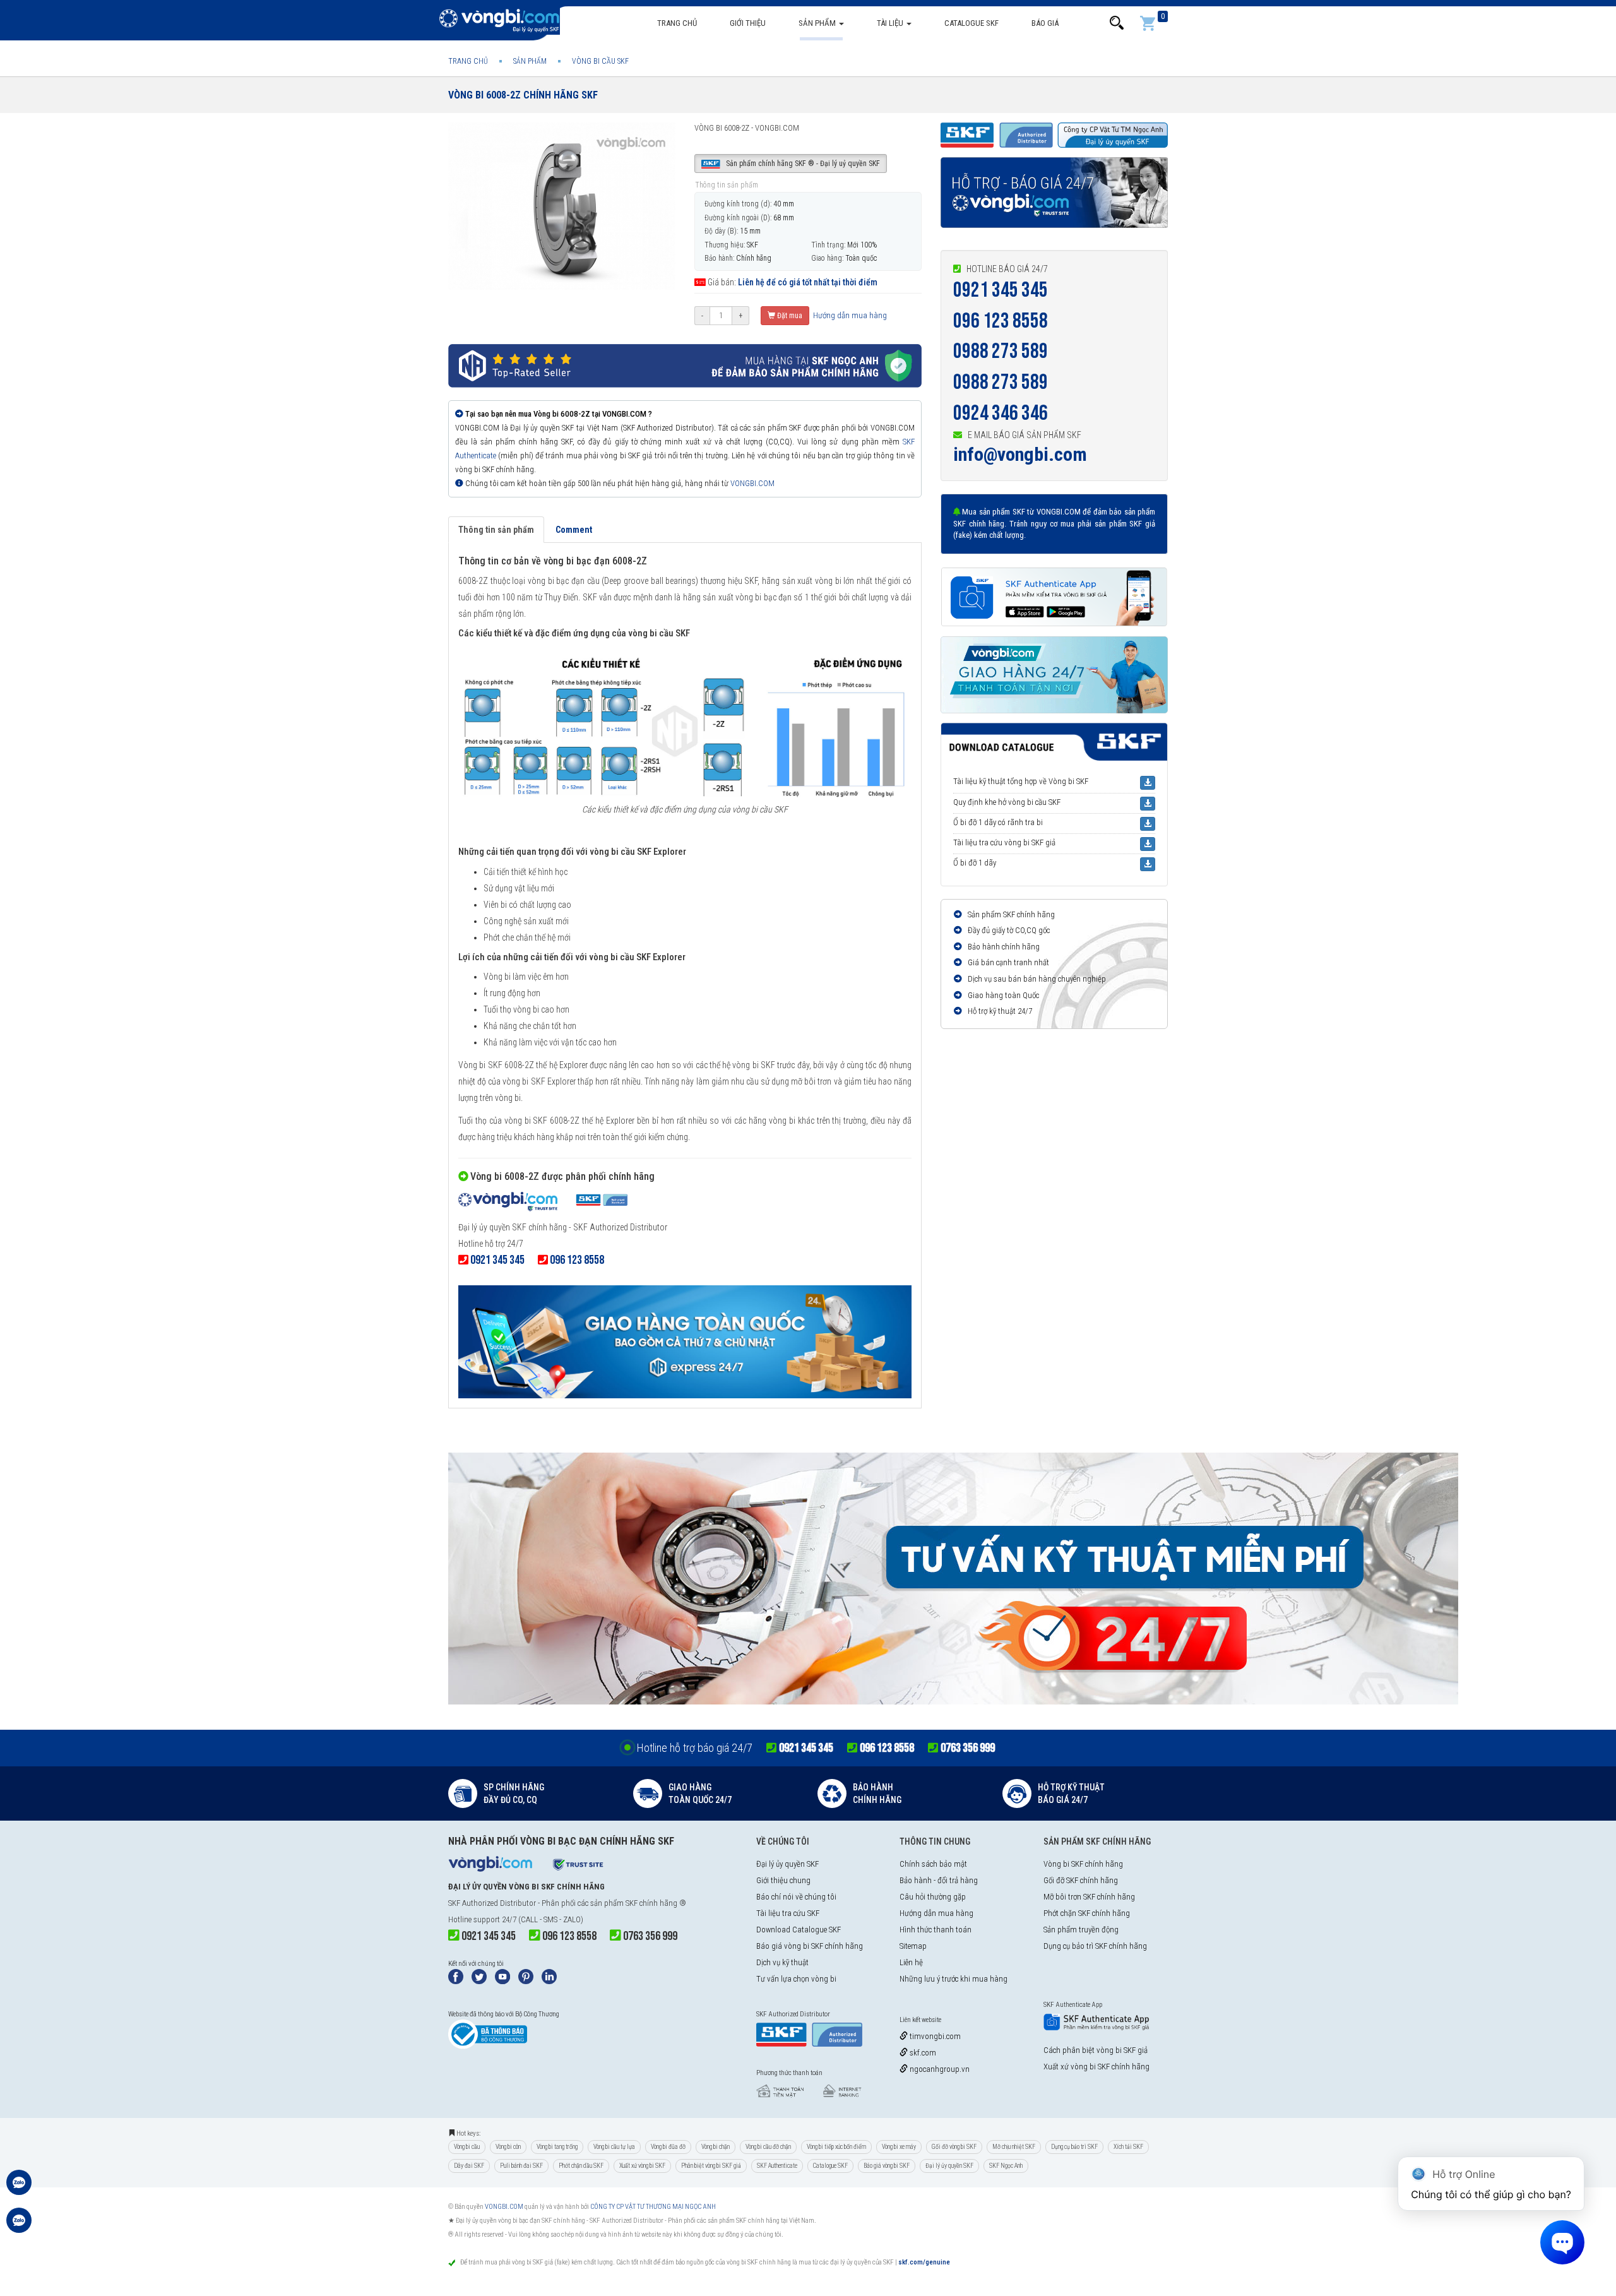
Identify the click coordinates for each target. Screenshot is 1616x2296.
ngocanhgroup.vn (939, 2069)
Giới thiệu (748, 23)
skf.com (922, 2053)
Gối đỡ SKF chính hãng (1081, 1880)
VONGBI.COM (752, 483)
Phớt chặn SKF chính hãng (1087, 1913)
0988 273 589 (1001, 351)
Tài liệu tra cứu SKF (788, 1913)
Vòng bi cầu (467, 2147)
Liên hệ (911, 1962)
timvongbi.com (934, 2036)
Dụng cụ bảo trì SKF (1074, 2147)
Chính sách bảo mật (933, 1864)
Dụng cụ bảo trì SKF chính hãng (1095, 1946)
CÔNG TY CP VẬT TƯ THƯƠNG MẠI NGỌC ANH (653, 2207)
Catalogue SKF (971, 23)
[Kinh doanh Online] (19, 2189)
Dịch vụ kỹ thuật (782, 1962)
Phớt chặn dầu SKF (581, 2166)
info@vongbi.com (1020, 454)
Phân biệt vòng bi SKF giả (711, 2166)
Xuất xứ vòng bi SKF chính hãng (1096, 2067)
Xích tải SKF (1128, 2147)
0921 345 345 (1001, 290)
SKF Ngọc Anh (1006, 2166)
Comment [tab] (574, 530)
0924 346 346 (1001, 413)
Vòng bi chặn (716, 2147)
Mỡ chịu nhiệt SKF (1014, 2147)
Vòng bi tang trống (557, 2147)
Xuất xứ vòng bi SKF (642, 2166)
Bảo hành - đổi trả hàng (939, 1880)
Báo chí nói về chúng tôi (796, 1897)
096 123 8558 (1001, 321)
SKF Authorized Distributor (492, 1903)
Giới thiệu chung (783, 1880)
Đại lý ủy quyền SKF (787, 1864)
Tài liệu (891, 23)
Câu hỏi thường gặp (933, 1897)
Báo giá (1045, 23)
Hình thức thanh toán (936, 1930)
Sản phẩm (818, 23)
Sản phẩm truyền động (1081, 1930)
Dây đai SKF (469, 2166)
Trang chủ (677, 23)
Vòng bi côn (508, 2147)
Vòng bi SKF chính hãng (1083, 1864)
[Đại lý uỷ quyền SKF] (543, 1203)
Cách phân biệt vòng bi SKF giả (1096, 2050)
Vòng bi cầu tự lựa (614, 2147)
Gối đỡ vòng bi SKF (954, 2147)
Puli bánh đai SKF (521, 2166)
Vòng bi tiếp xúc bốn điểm (836, 2147)
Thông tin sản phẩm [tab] (496, 530)
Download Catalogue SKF (799, 1930)
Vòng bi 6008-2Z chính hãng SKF (523, 95)
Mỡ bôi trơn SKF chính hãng (1089, 1897)
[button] (1117, 23)
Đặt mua (789, 316)
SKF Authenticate (777, 2166)
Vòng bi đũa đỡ (668, 2147)
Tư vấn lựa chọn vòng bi (796, 1979)
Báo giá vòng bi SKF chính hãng (810, 1946)
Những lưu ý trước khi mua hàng (954, 1979)
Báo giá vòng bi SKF (887, 2166)
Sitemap (913, 1946)
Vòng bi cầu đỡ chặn (768, 2147)
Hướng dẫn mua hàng (849, 315)
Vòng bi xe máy (899, 2147)
